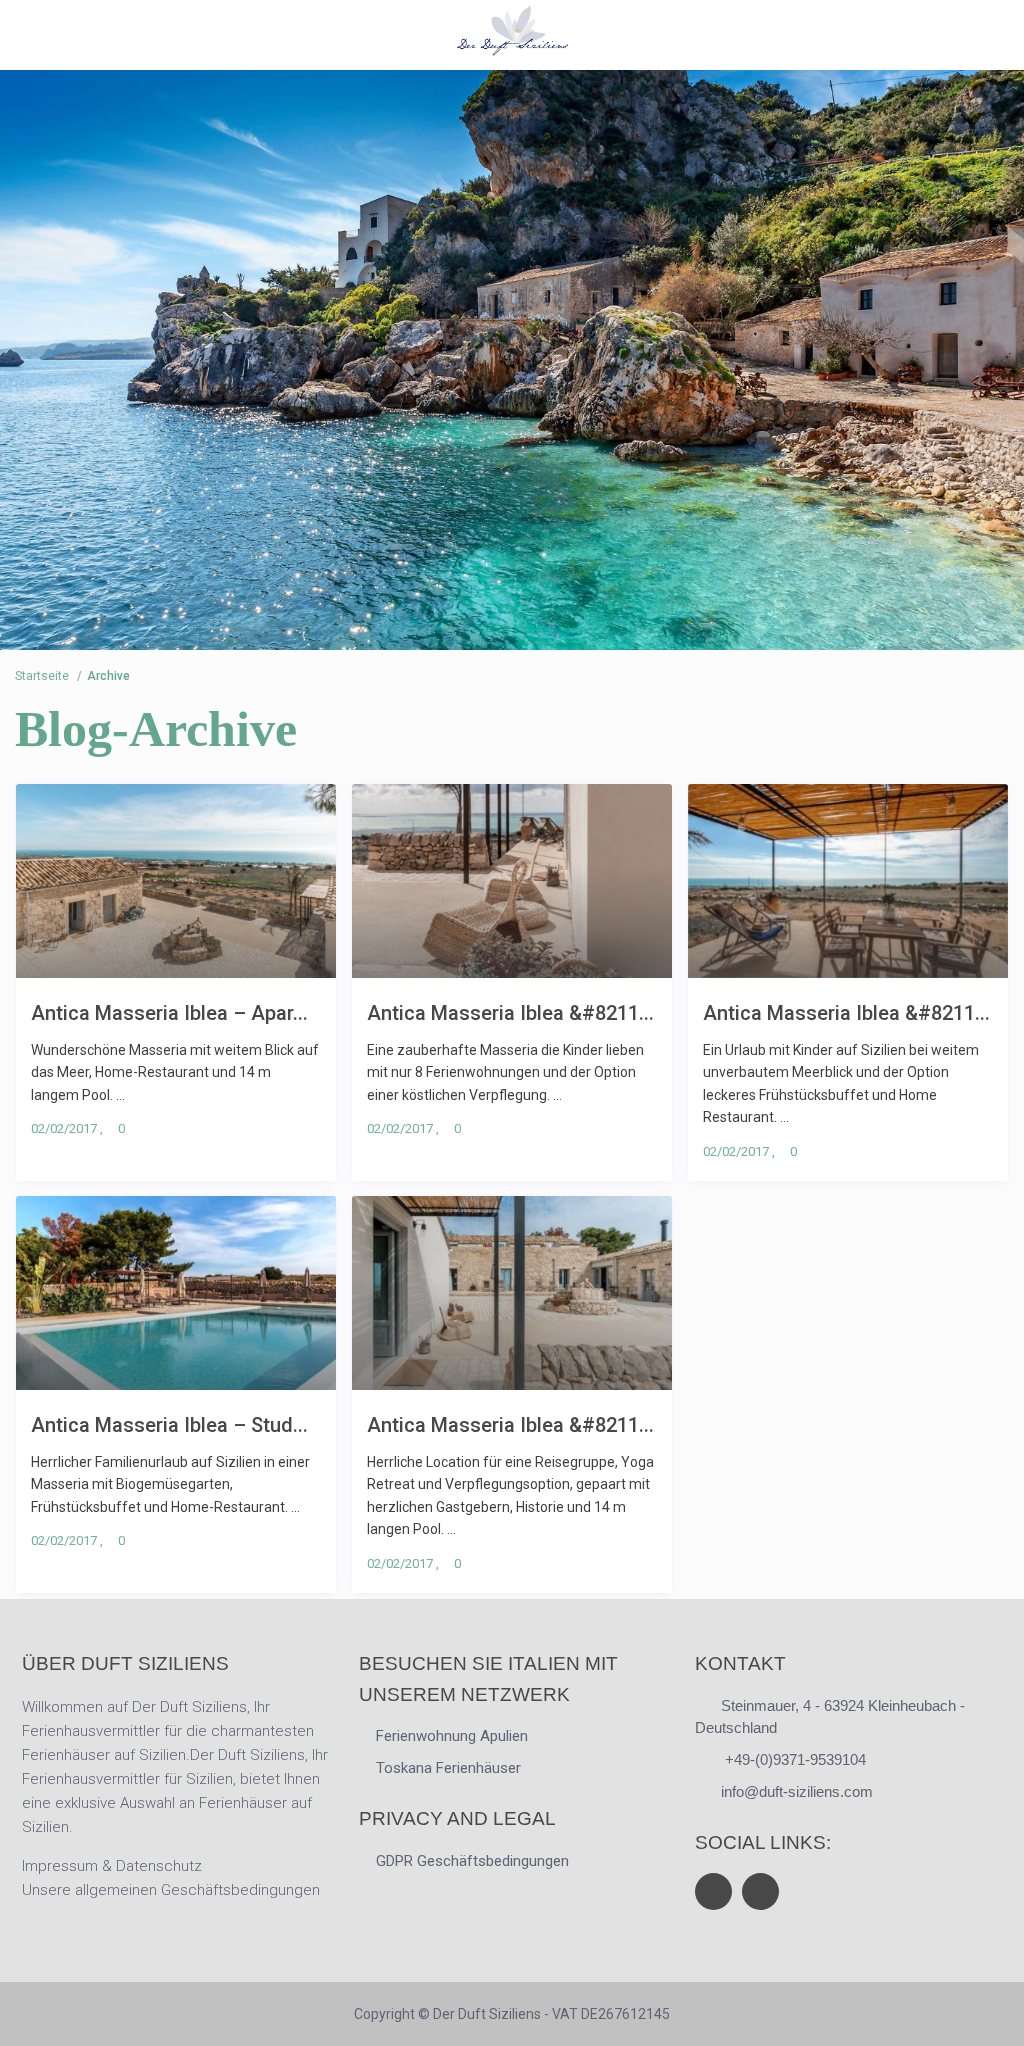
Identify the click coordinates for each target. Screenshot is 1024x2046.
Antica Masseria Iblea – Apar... (169, 1012)
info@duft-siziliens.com (797, 1791)
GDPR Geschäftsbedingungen (472, 1861)
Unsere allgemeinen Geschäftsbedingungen (171, 1890)
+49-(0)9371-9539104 (793, 1759)
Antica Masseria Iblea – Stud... (169, 1424)
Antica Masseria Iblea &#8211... (510, 1012)
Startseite (42, 676)
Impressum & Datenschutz (112, 1866)
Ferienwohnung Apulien (452, 1736)
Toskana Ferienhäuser (448, 1768)
